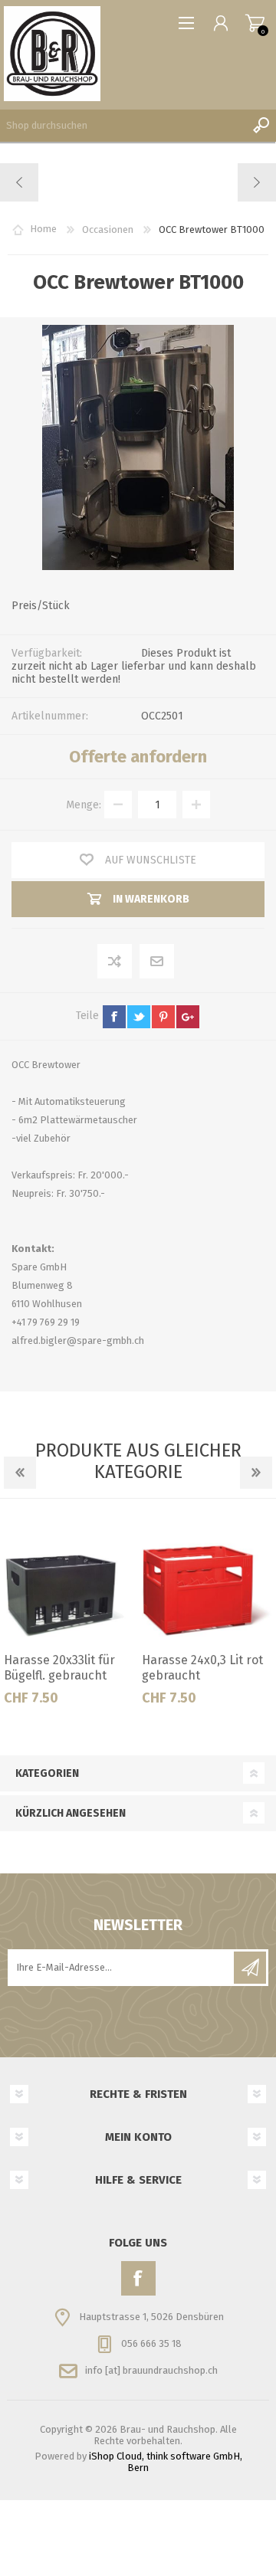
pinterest (163, 1017)
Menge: (84, 805)
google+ (188, 1017)
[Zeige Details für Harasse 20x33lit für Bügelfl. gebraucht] (69, 1580)
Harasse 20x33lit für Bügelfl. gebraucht (59, 1668)
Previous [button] (20, 1473)
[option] (69, 1616)
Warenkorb (255, 23)
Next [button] (256, 1473)
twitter (139, 1017)
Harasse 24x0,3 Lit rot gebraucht (202, 1668)
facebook (114, 1017)
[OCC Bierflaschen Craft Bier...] (20, 182)
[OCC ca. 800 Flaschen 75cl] (256, 182)
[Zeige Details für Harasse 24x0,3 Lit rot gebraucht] (207, 1580)
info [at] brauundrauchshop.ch (151, 2370)
